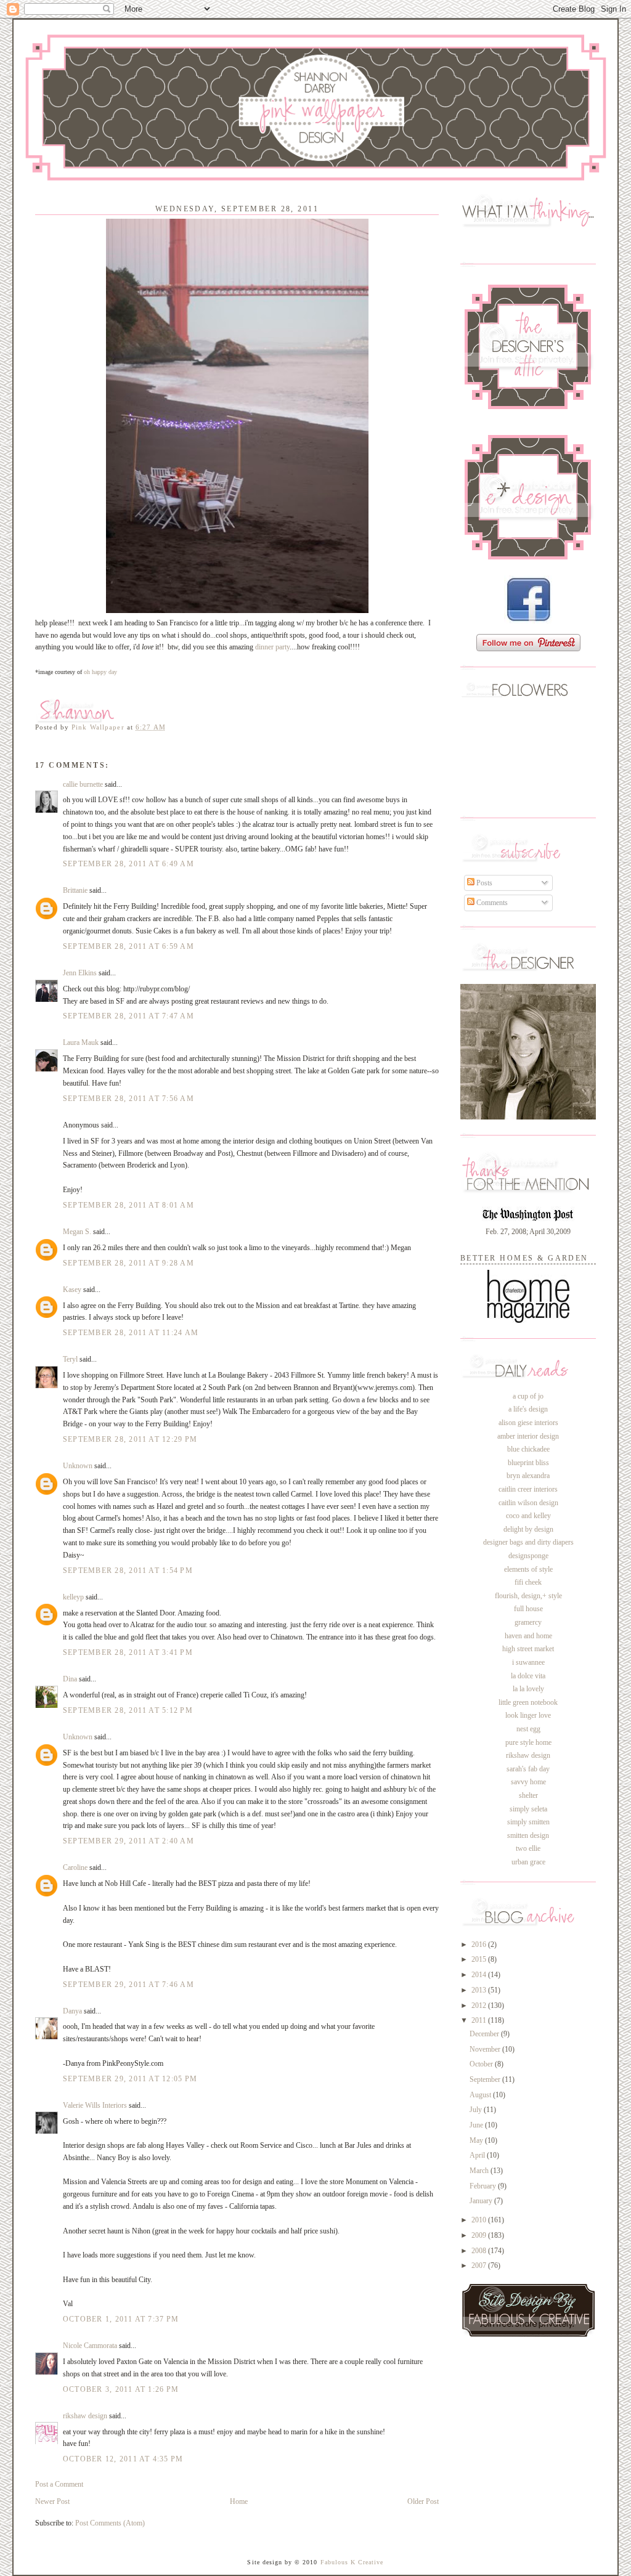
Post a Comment (59, 2484)
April (478, 2155)
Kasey (72, 1290)
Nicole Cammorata (90, 2346)
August (481, 2095)
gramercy (528, 1622)
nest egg (528, 1729)
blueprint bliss (528, 1463)
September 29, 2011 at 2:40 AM (128, 1841)
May (477, 2140)
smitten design (528, 1835)
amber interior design (528, 1436)
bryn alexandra (528, 1476)
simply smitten (528, 1822)
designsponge (528, 1556)
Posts (483, 883)
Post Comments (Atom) (110, 2523)
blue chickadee (528, 1449)
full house (528, 1609)
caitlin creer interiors (528, 1489)
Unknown (78, 1466)
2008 (480, 2251)
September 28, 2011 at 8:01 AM (128, 1205)
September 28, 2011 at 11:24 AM (131, 1333)
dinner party (272, 647)
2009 (480, 2235)
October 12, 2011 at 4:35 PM (123, 2459)
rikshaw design (85, 2416)
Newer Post (52, 2501)
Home (239, 2501)
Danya (72, 2011)
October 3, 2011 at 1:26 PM (121, 2389)
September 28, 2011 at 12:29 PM (130, 1439)
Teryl (70, 1359)
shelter (528, 1795)
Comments (491, 903)
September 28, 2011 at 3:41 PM (128, 1652)
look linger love (528, 1715)
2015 (480, 1959)
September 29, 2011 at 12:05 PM (130, 2079)
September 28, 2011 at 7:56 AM (128, 1099)
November (486, 2049)
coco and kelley (528, 1516)
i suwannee (528, 1662)
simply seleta (528, 1809)
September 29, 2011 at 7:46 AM (128, 1985)
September (486, 2079)
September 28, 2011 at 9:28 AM (128, 1263)
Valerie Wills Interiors (95, 2105)
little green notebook (528, 1702)
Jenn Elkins (80, 973)
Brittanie (75, 890)
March (480, 2171)
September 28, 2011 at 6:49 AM (128, 864)
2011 (480, 2020)
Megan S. (77, 1232)
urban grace (528, 1862)
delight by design (528, 1529)
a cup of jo (528, 1396)
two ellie (528, 1848)
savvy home (528, 1782)
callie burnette (83, 784)
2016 (480, 1944)
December (485, 2034)
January (482, 2201)
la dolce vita (528, 1676)
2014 (480, 1975)
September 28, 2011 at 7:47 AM (128, 1016)
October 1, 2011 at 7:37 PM (121, 2319)
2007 (480, 2265)
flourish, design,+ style (528, 1596)
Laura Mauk (81, 1042)
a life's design (528, 1409)
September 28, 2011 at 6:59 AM (128, 946)
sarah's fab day (528, 1769)
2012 (480, 2005)
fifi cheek (528, 1582)
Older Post (423, 2501)
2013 (480, 1990)
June (477, 2125)
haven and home (528, 1636)
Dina (70, 1679)
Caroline (75, 1867)
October (482, 2064)
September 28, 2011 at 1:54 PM (128, 1570)
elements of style (528, 1569)
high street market (528, 1649)
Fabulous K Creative (352, 2562)
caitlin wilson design (528, 1503)
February (484, 2186)
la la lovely (528, 1689)
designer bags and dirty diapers (528, 1542)
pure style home (528, 1742)
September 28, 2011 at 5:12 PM (128, 1710)
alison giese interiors (528, 1423)
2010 (480, 2220)
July (477, 2110)
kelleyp (73, 1597)
